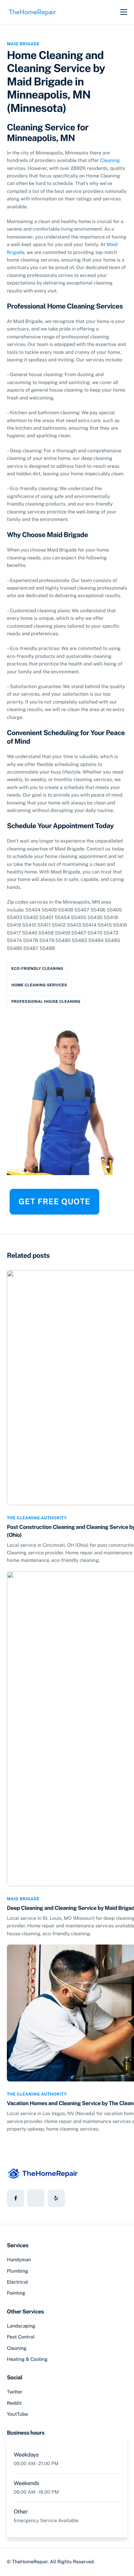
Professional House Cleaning (46, 1002)
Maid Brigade (23, 44)
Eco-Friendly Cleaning (37, 969)
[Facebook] (15, 2198)
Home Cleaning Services (39, 985)
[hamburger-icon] (124, 12)
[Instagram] (56, 2198)
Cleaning (110, 161)
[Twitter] (36, 2198)
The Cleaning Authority (37, 1518)
